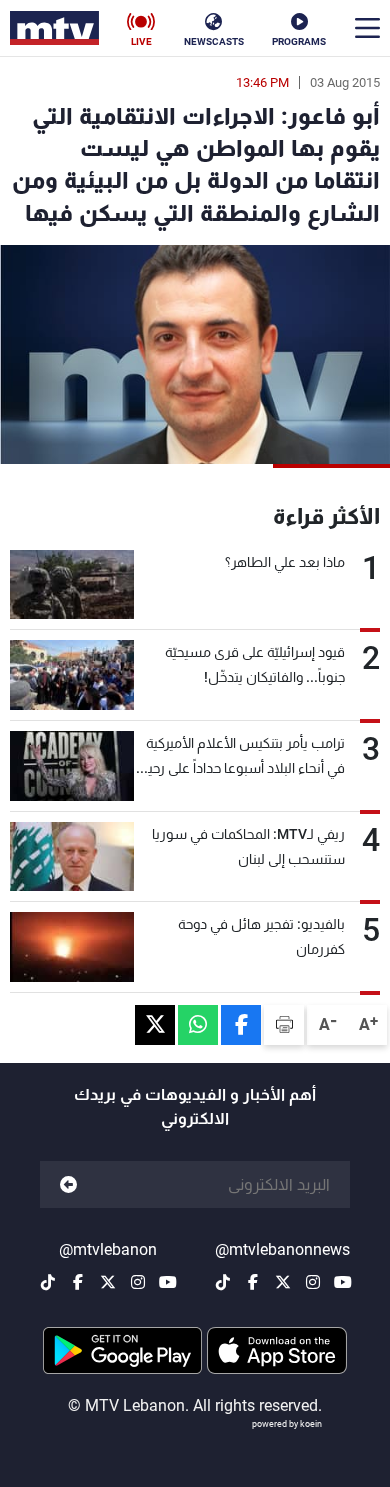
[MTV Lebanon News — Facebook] (253, 1282)
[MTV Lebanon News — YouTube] (343, 1282)
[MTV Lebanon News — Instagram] (313, 1282)
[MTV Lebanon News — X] (283, 1282)
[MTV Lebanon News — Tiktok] (223, 1282)
